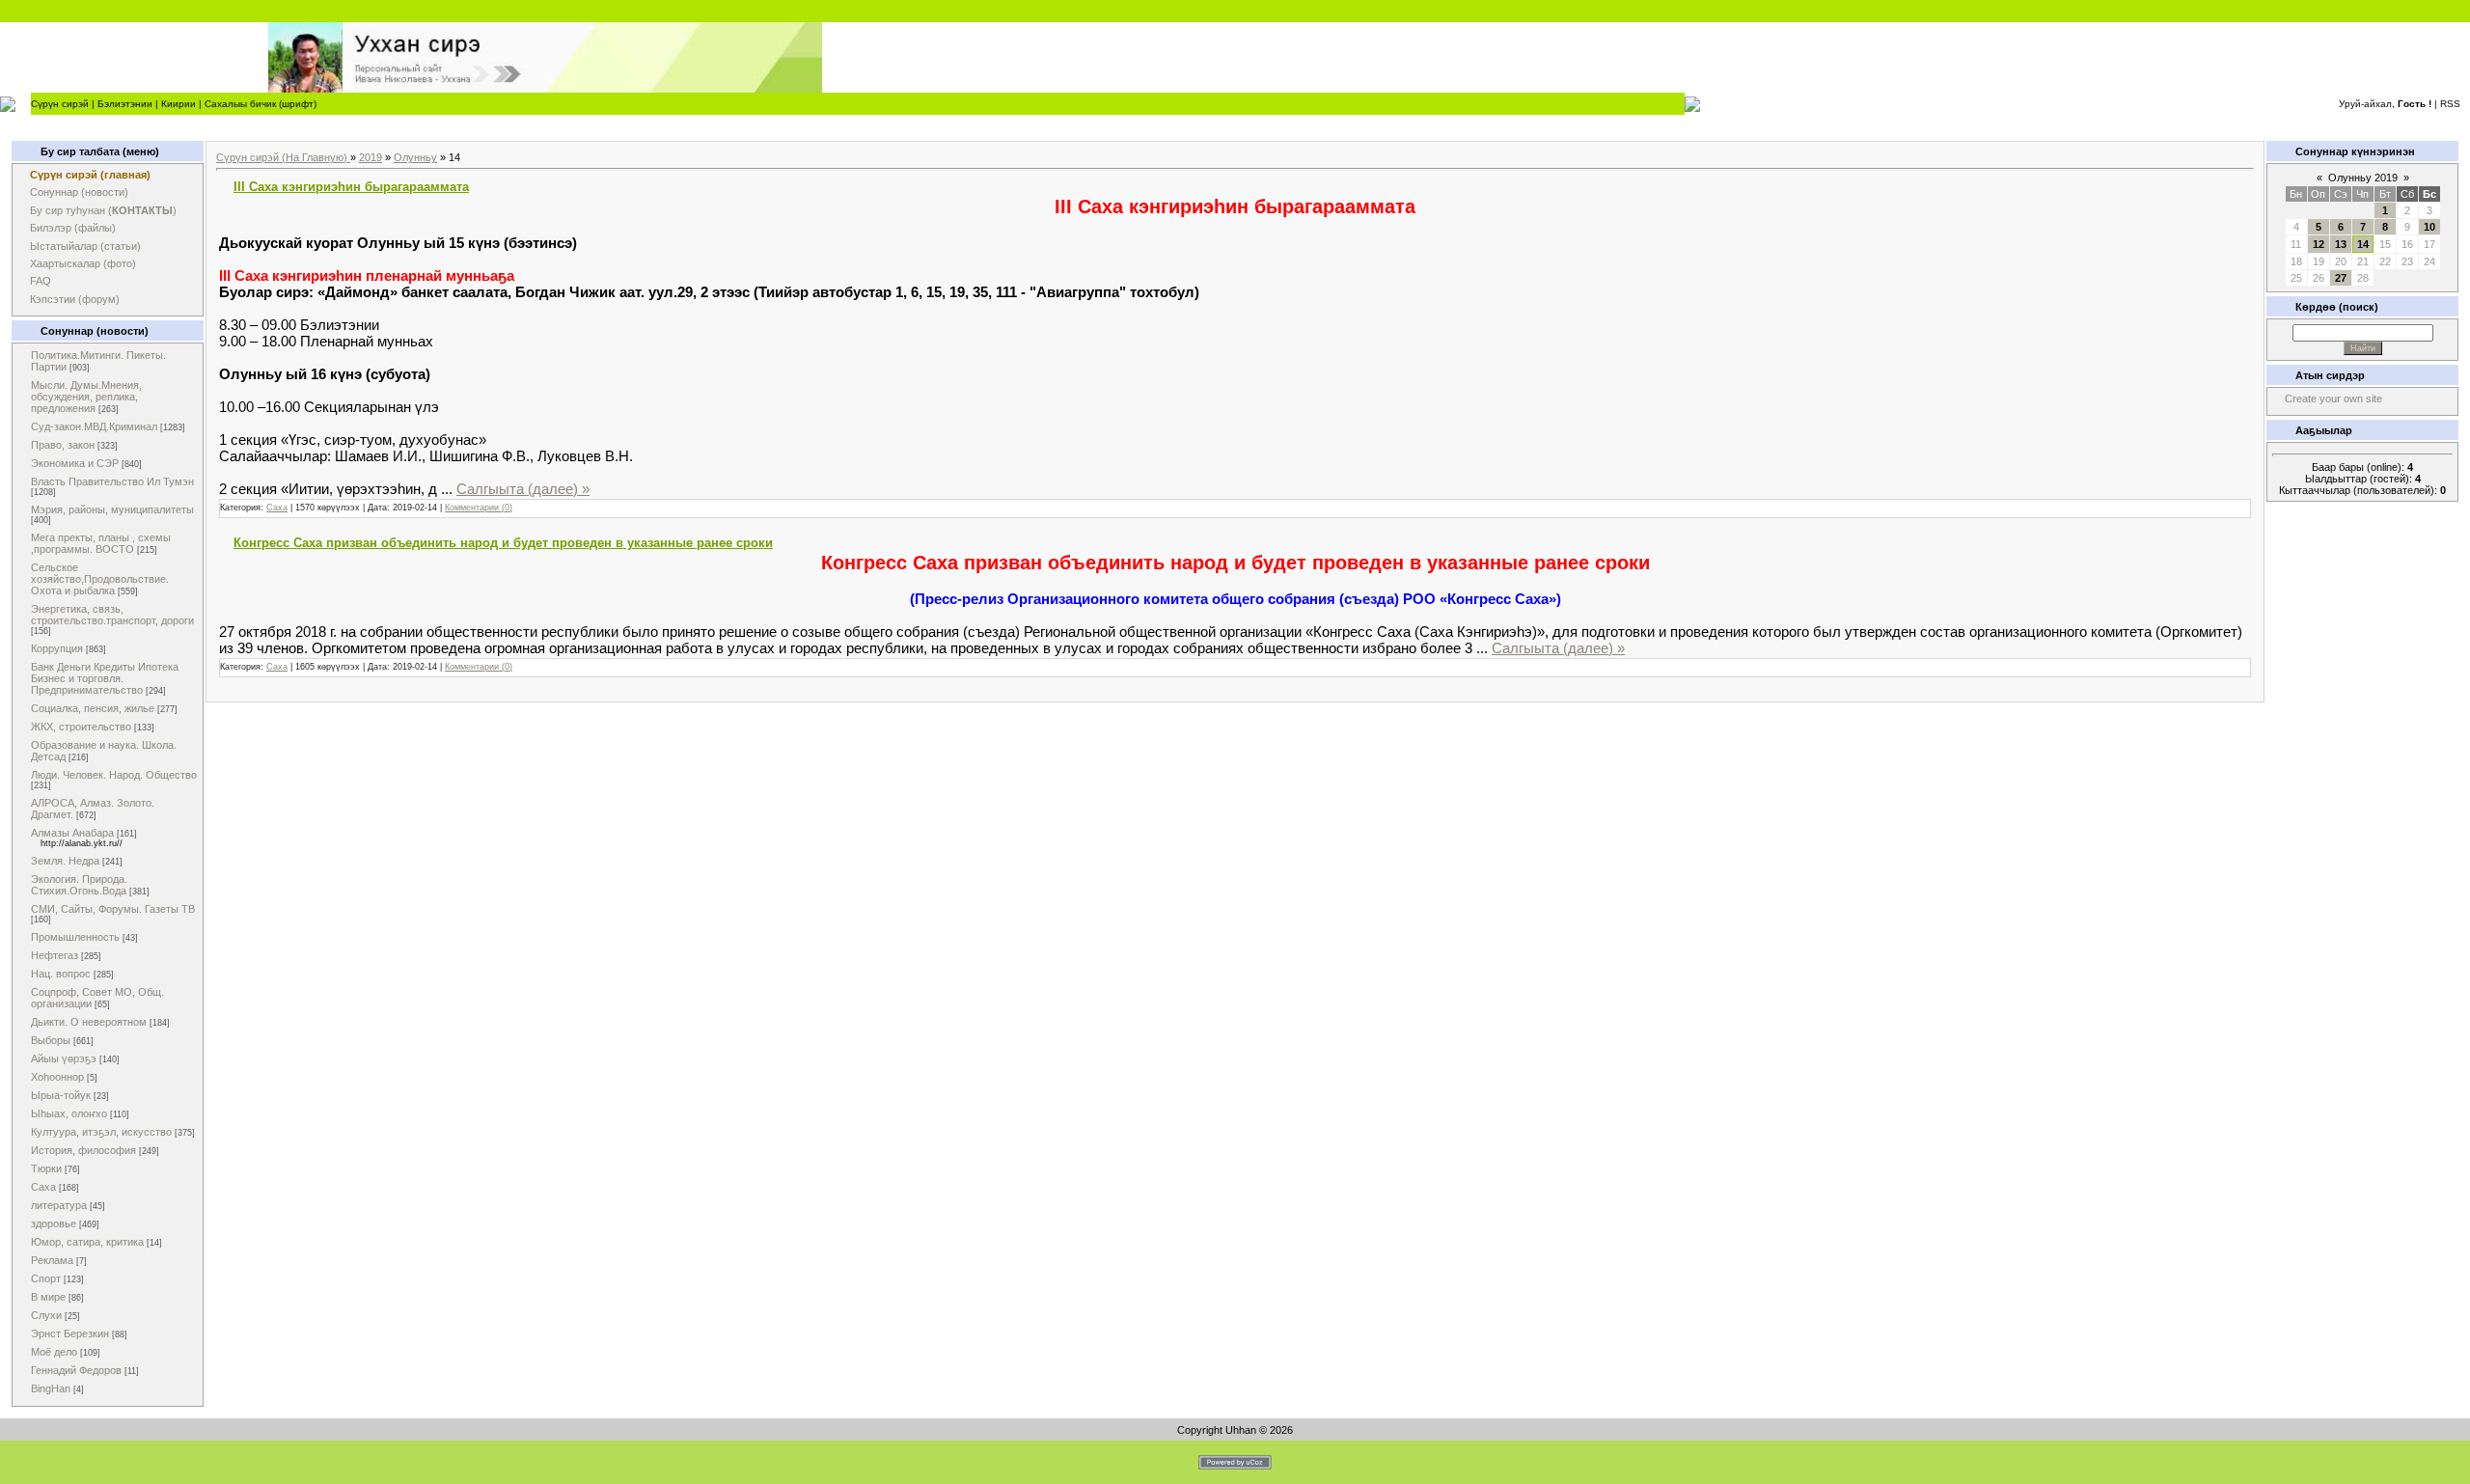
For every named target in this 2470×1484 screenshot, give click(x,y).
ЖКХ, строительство (81, 727)
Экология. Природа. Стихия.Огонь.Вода (79, 885)
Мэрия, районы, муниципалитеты (112, 509)
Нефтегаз (55, 955)
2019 (370, 157)
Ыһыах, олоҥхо (69, 1113)
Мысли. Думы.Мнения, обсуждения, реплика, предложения (86, 397)
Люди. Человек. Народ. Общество (114, 775)
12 (2319, 244)
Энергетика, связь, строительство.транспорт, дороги (112, 615)
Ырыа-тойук (61, 1095)
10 (2429, 227)
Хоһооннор (57, 1077)
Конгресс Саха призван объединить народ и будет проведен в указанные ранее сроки (503, 543)
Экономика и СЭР (75, 463)
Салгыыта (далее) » (523, 489)
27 (2341, 278)
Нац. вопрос (61, 974)
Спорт (46, 1278)
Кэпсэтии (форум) (75, 299)
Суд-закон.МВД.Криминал (94, 426)
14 (2363, 244)
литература (59, 1205)
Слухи (46, 1315)
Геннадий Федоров (76, 1370)
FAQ (41, 281)
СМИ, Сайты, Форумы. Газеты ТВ (113, 909)
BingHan (51, 1388)
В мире (48, 1297)
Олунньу (415, 157)
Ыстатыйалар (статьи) (85, 246)
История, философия (83, 1150)
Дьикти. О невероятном (89, 1022)
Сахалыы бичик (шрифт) (261, 104)
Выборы (51, 1040)
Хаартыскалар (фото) (83, 263)
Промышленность (75, 937)
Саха (43, 1187)
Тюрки (46, 1168)
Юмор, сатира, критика (87, 1242)
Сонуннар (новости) (79, 192)
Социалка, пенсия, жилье (93, 708)
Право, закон (63, 445)
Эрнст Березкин (70, 1333)
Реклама (52, 1260)
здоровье (54, 1223)
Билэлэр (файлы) (73, 228)
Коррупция (57, 648)
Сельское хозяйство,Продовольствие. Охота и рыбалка (100, 579)
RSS (2450, 104)
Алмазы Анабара (72, 833)
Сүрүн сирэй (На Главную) (283, 157)
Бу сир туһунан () (103, 210)
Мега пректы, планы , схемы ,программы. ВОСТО (101, 543)
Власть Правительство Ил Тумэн (112, 481)
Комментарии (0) (479, 508)
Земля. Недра (65, 861)
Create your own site (2333, 398)
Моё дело (54, 1352)
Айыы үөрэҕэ (64, 1058)
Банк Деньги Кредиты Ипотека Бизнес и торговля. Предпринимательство (105, 678)
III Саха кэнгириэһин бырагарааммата (351, 187)
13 (2341, 244)
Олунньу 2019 (2363, 178)
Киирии (178, 104)
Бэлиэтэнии (125, 104)
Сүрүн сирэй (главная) (90, 175)
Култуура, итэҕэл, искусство (101, 1132)
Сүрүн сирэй (60, 104)
